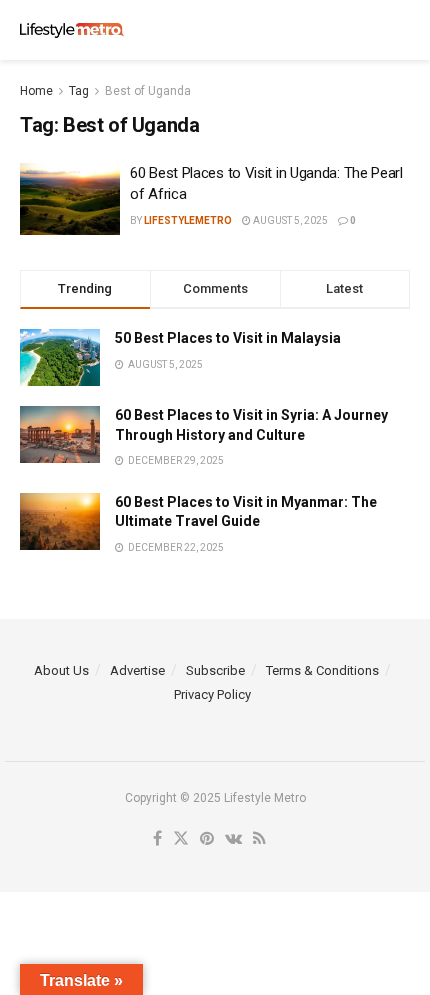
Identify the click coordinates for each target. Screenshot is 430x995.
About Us (61, 670)
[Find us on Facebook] (157, 839)
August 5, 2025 (289, 220)
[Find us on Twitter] (181, 839)
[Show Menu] (360, 30)
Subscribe (215, 670)
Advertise (137, 670)
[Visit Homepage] (72, 30)
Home (36, 91)
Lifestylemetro (188, 220)
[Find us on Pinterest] (207, 839)
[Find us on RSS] (259, 839)
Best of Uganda (148, 91)
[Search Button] (400, 30)
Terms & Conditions (322, 670)
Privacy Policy (212, 694)
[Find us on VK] (233, 839)
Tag (79, 91)
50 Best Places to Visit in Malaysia (228, 338)
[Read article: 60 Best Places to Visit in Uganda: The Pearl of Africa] (70, 199)
